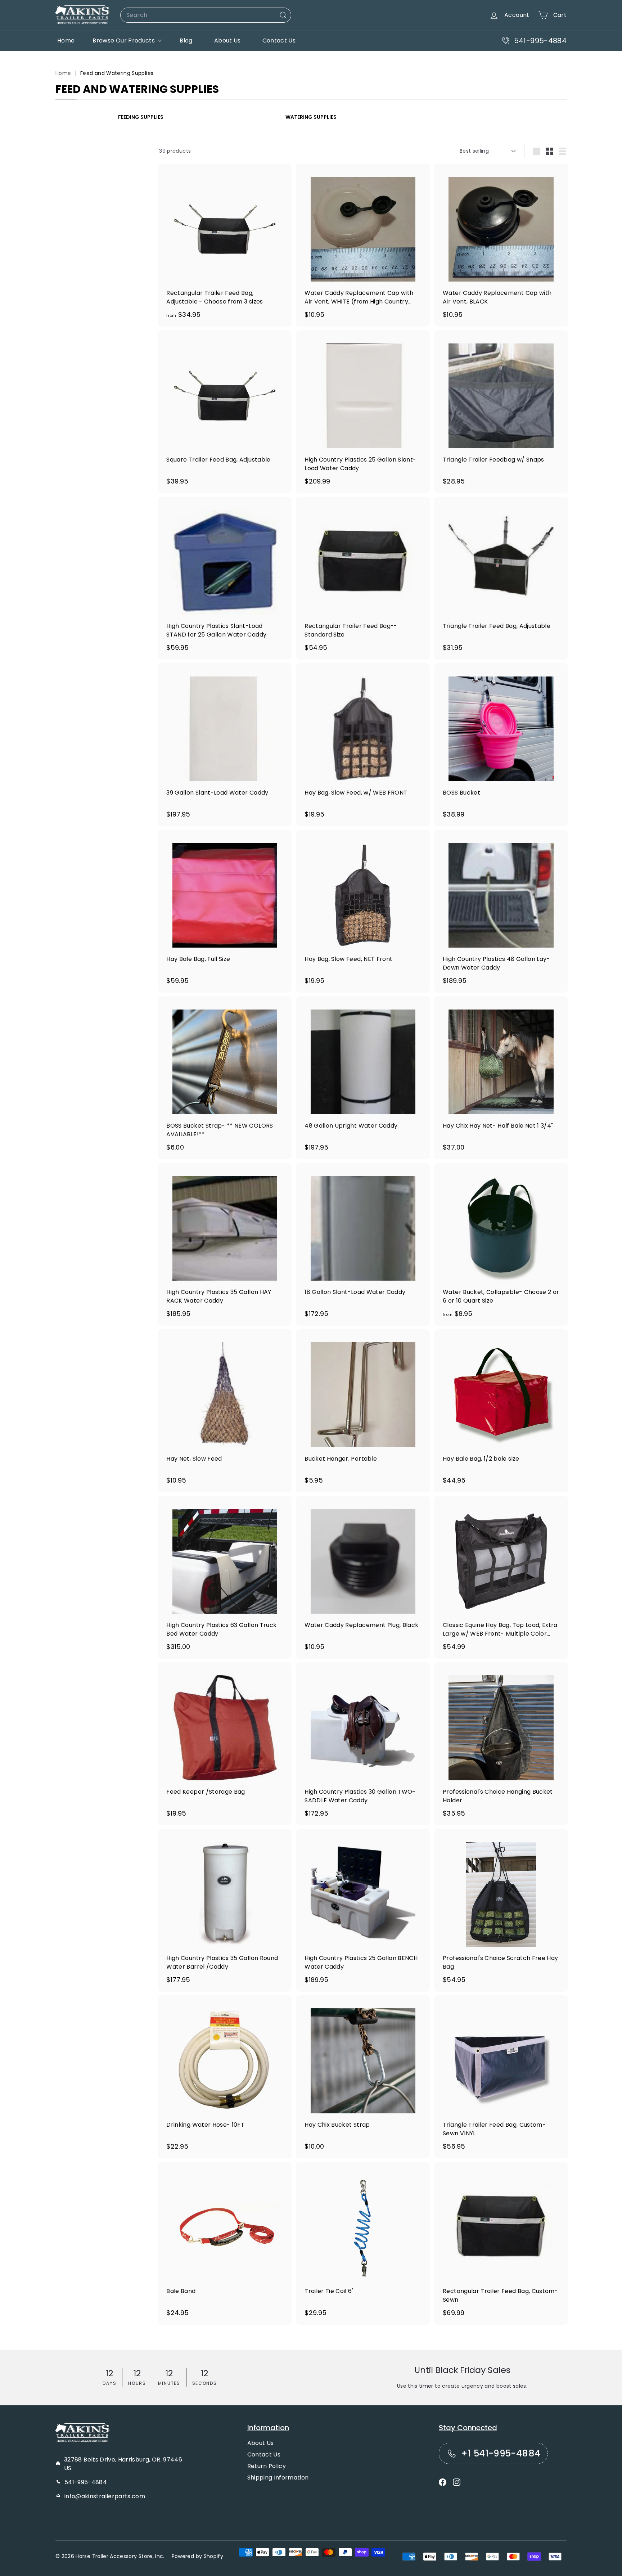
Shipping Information (278, 2478)
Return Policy (267, 2466)
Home (66, 41)
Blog (186, 41)
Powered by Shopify (197, 2556)
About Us (227, 41)
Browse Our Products (124, 41)
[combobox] (206, 15)
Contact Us (279, 41)
